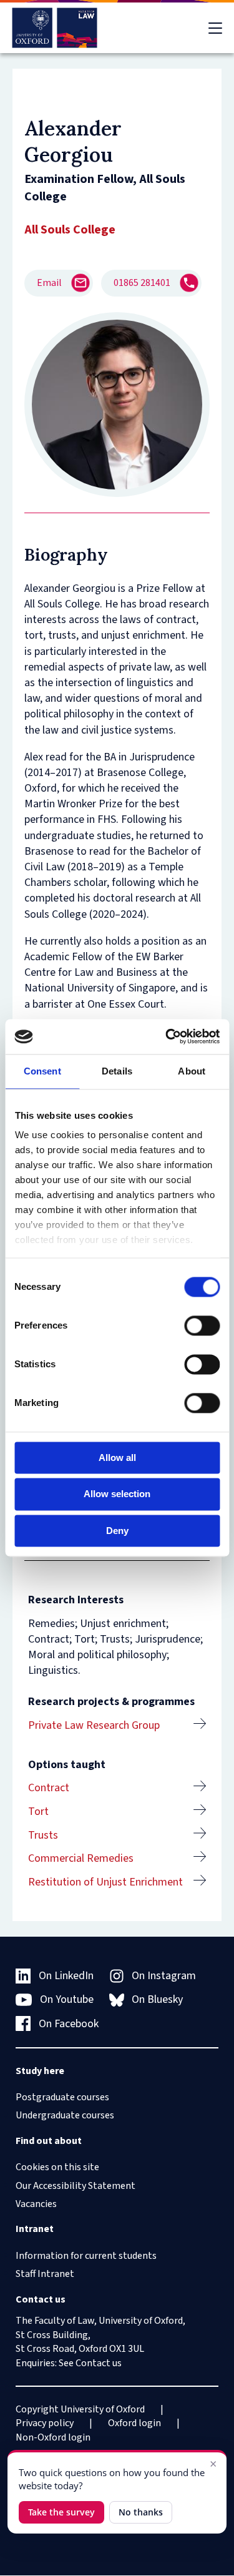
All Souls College (70, 230)
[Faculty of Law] (55, 28)
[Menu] (215, 28)
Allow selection (117, 1494)
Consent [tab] (42, 1071)
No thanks (141, 2512)
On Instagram (164, 1976)
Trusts (43, 1835)
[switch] (202, 1325)
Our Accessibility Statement (76, 2186)
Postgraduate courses (62, 2097)
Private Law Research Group (94, 1725)
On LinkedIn (66, 1976)
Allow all (117, 1458)
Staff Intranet (45, 2274)
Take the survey (61, 2512)
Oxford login (134, 2423)
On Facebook (69, 2024)
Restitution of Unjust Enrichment (105, 1882)
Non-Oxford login (53, 2437)
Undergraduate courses (65, 2115)
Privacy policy (45, 2423)
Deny (117, 1531)
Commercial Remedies (81, 1858)
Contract (49, 1788)
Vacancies (36, 2204)
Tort (38, 1812)
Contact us (99, 2363)
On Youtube (67, 1999)
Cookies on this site (57, 2167)
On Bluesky (157, 1999)
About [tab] (192, 1071)
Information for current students (86, 2256)
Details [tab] (117, 1071)
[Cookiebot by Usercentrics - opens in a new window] (167, 1036)
